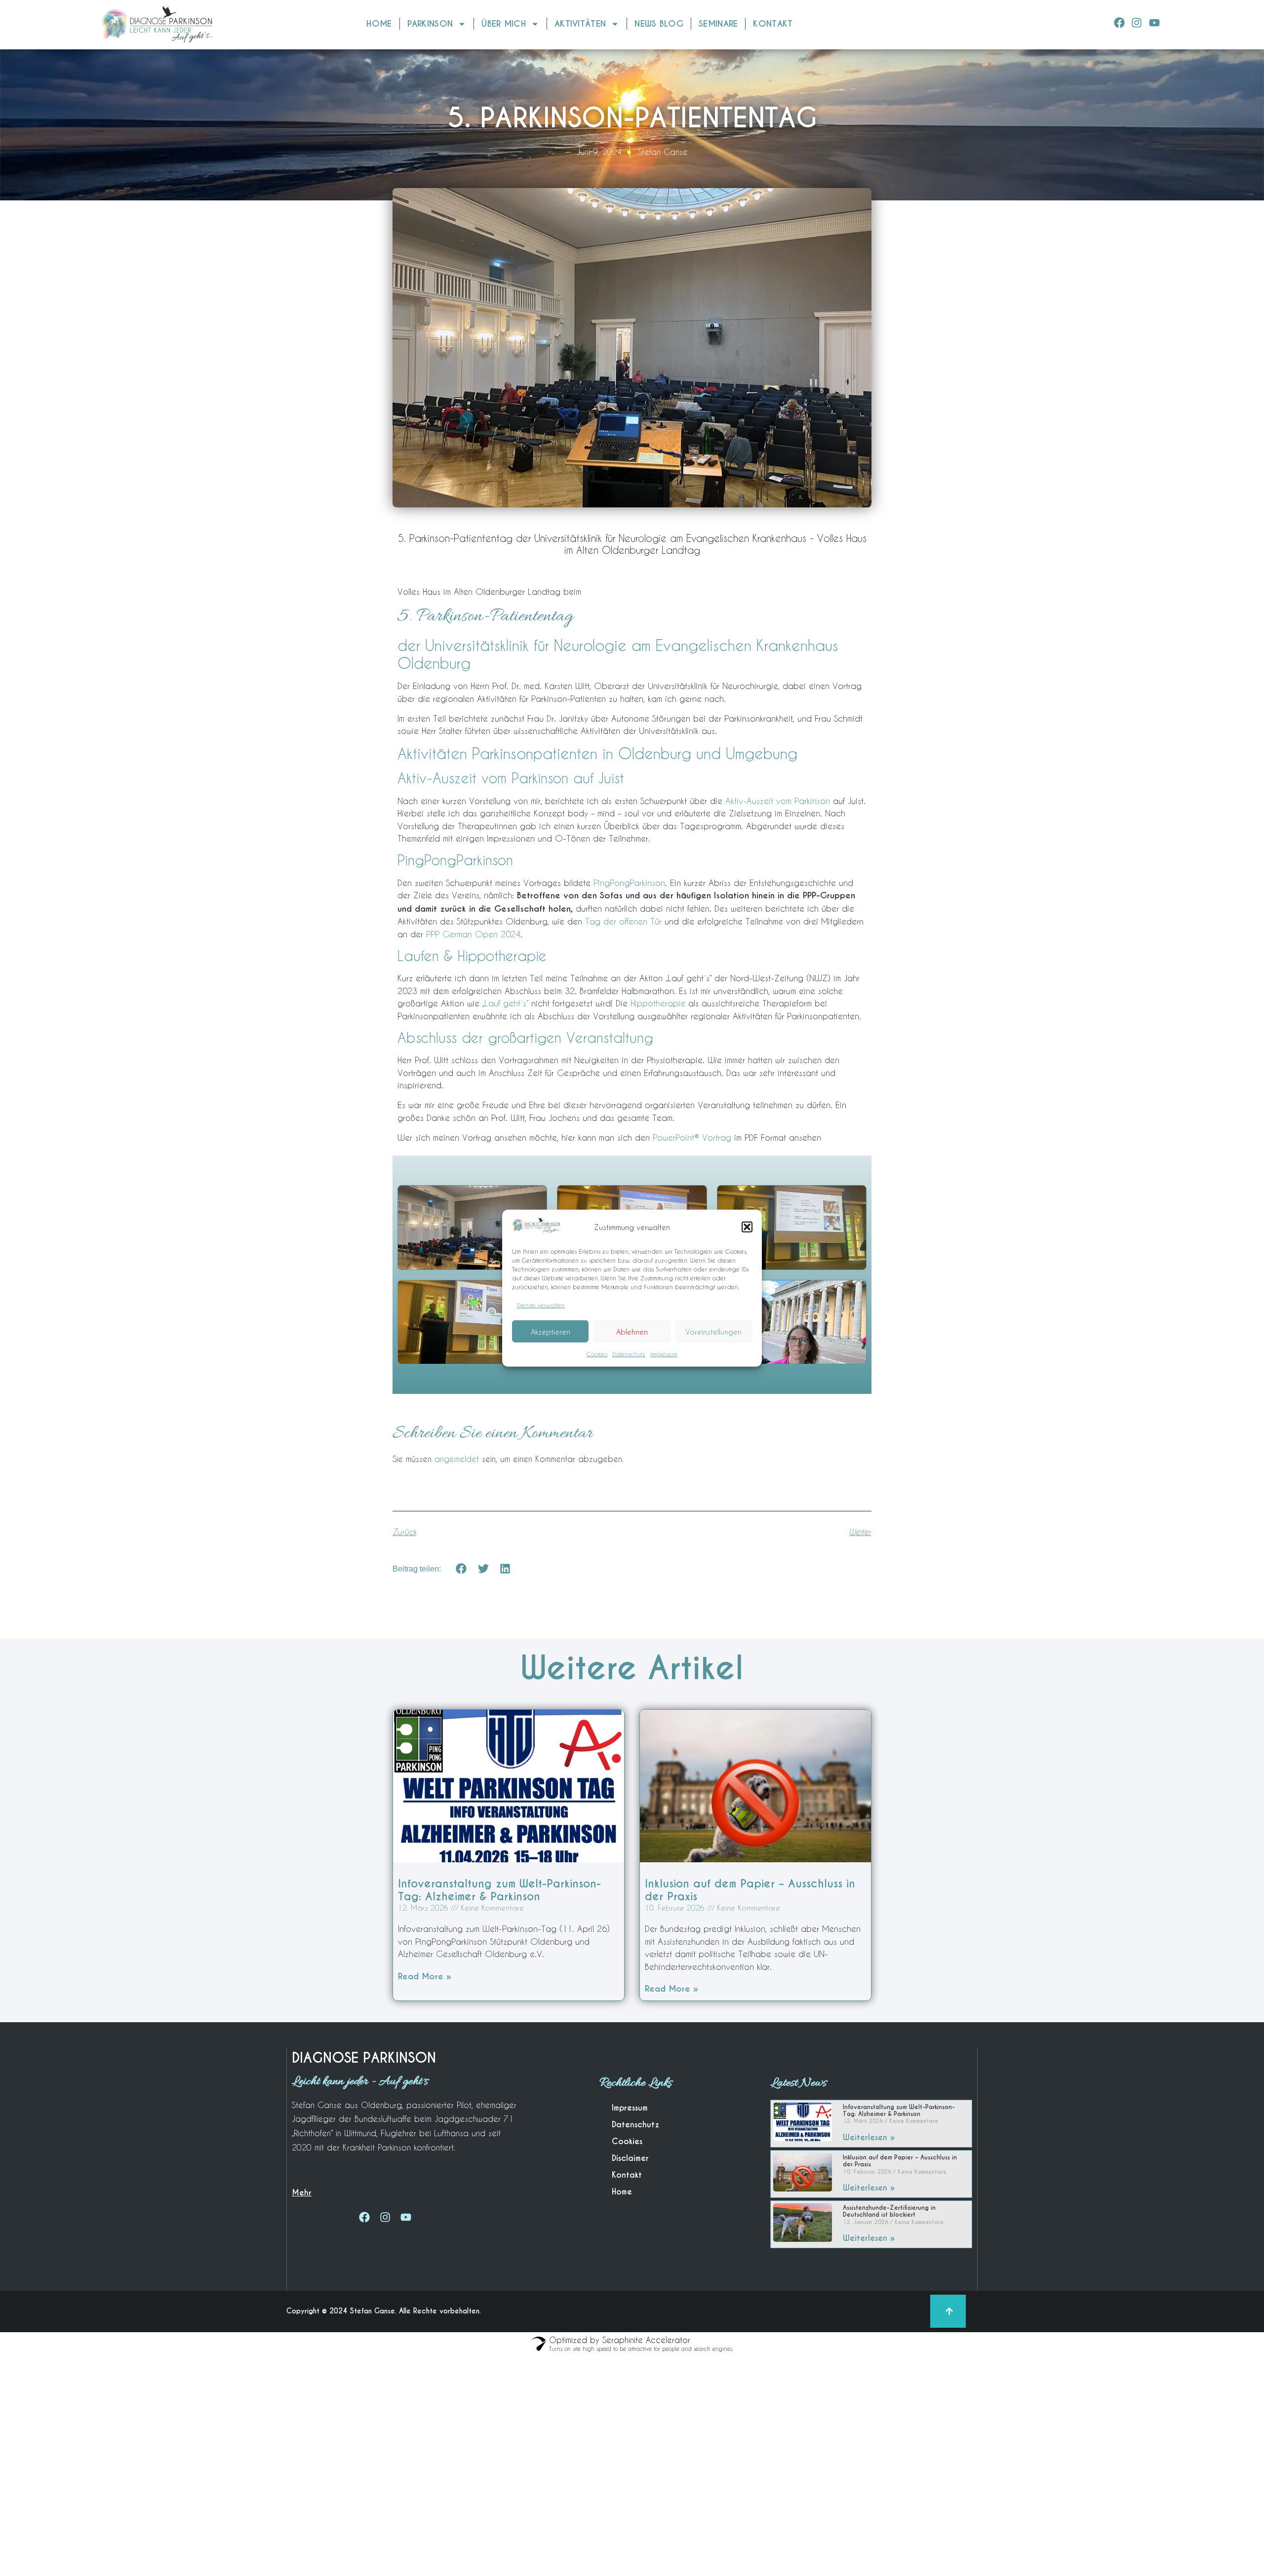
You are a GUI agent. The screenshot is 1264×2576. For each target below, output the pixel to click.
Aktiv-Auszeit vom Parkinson (779, 801)
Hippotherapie (658, 1003)
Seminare (718, 24)
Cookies (597, 1354)
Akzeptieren (551, 1331)
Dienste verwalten (541, 1305)
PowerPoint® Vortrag (692, 1137)
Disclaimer (630, 2158)
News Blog (659, 24)
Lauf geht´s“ (506, 1003)
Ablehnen (632, 1331)
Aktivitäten (580, 24)
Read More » (425, 1976)
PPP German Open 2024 (473, 934)
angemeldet (457, 1459)
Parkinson (430, 24)
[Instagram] (1137, 22)
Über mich (504, 24)
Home (379, 24)
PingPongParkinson (629, 883)
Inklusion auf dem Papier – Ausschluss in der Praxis (750, 1890)
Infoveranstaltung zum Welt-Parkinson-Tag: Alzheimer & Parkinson (499, 1890)
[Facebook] (1120, 22)
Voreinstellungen (713, 1331)
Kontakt (773, 24)
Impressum (664, 1354)
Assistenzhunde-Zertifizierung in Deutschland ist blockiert (889, 2211)
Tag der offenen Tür (625, 921)
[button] (747, 1227)
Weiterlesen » (869, 2137)
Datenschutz (629, 1354)
